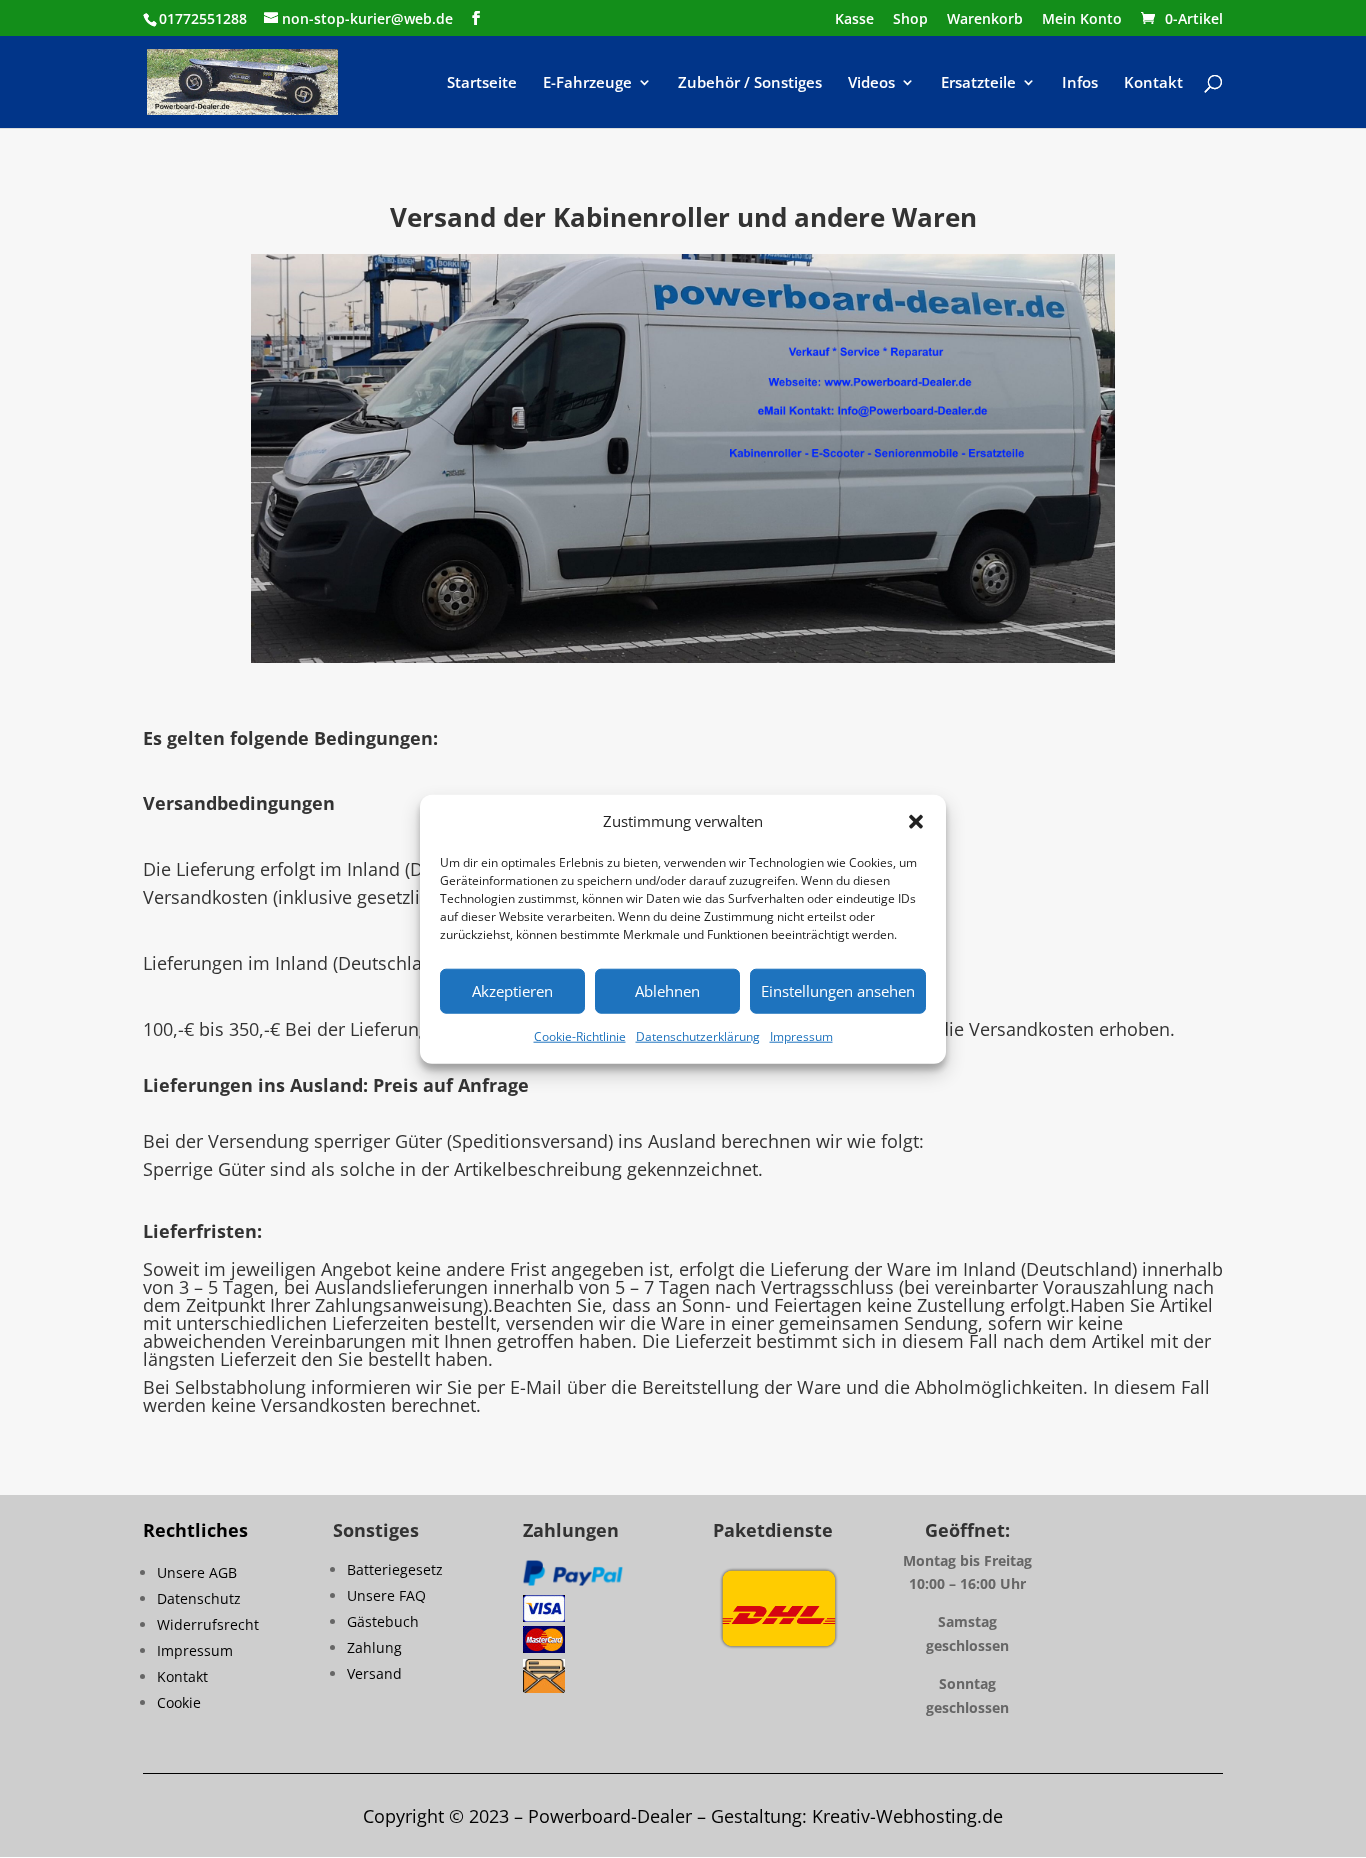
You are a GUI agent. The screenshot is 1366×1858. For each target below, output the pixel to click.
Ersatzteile (978, 83)
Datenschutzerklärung (698, 1036)
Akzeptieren (512, 991)
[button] (916, 822)
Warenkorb (985, 20)
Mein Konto (1082, 20)
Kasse (854, 20)
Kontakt (1153, 83)
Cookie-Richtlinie (580, 1036)
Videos (871, 83)
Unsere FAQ (386, 1595)
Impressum (801, 1036)
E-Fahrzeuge (587, 83)
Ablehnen (667, 991)
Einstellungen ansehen (838, 991)
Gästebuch (383, 1621)
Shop (910, 20)
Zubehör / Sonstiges (750, 83)
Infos (1080, 83)
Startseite (482, 83)
